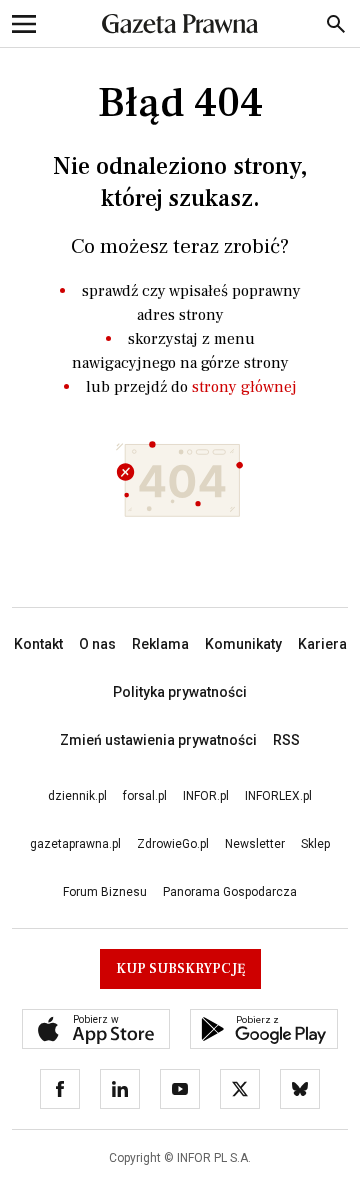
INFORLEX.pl (278, 796)
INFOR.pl (206, 796)
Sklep (315, 844)
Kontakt (38, 644)
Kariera (322, 644)
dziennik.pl (77, 796)
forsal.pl (145, 796)
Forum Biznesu (105, 892)
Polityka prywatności (180, 692)
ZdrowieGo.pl (173, 844)
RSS (286, 740)
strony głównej (244, 387)
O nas (97, 644)
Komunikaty (243, 644)
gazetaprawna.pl (75, 844)
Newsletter (255, 844)
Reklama (160, 644)
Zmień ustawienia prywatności (158, 740)
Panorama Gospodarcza (230, 892)
